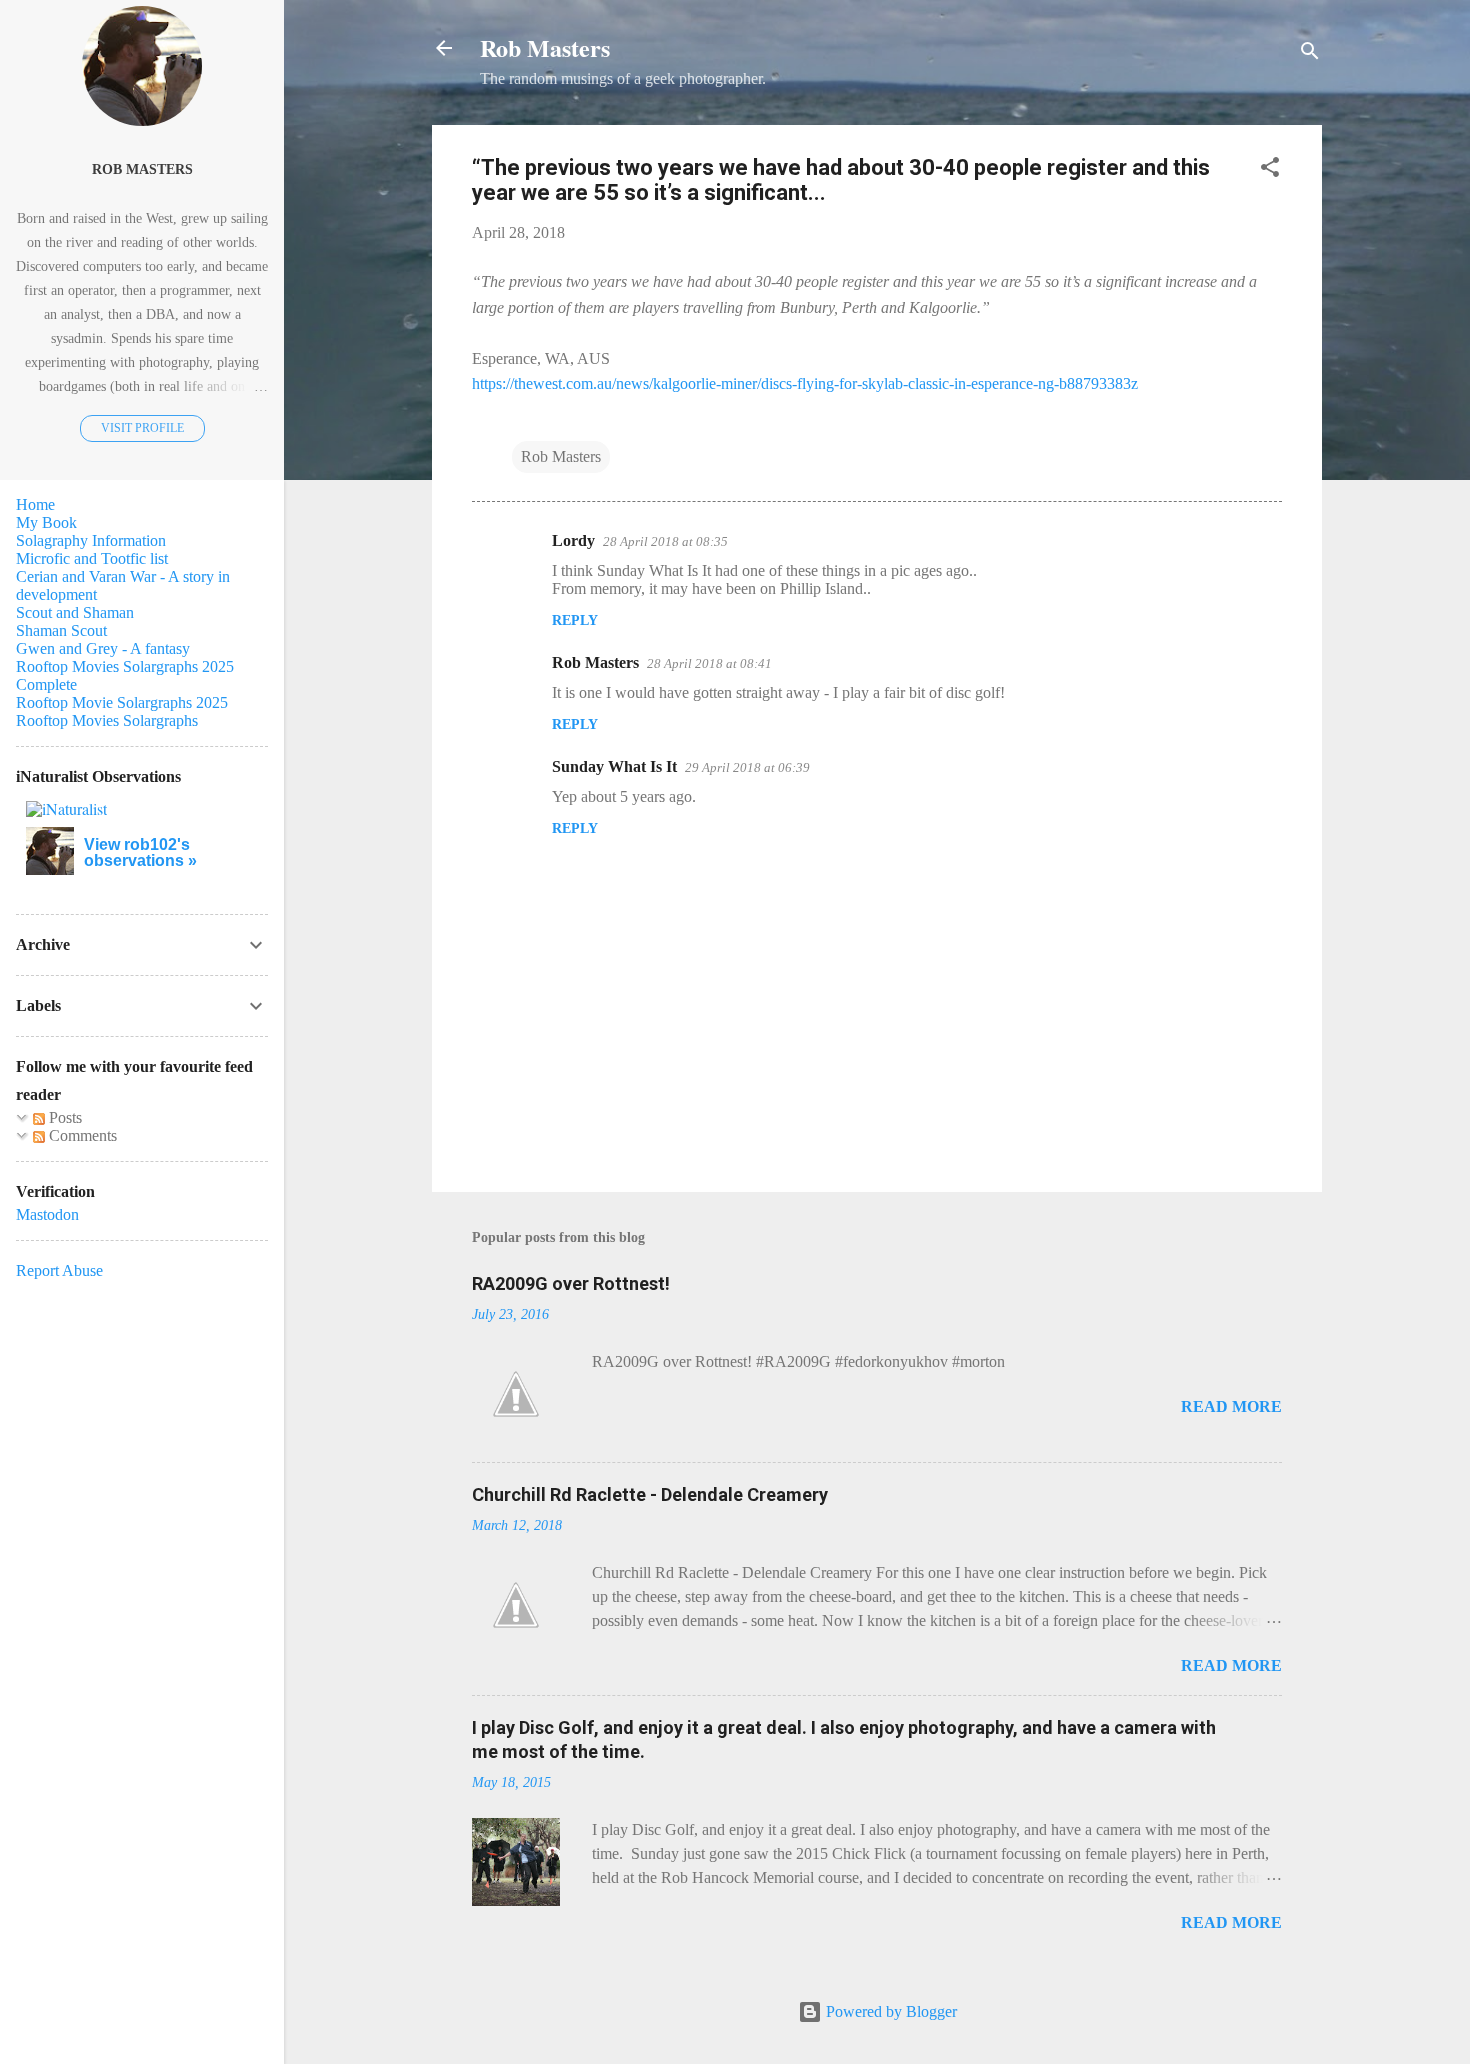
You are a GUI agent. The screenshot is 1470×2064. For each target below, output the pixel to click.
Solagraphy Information (91, 540)
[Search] (1310, 54)
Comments (81, 1135)
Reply (575, 620)
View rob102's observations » (140, 852)
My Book (46, 522)
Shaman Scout (61, 630)
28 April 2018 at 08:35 (665, 541)
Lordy (573, 540)
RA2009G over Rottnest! (571, 1283)
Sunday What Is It (614, 766)
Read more (1231, 1406)
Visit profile (142, 428)
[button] (1270, 170)
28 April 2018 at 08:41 (709, 663)
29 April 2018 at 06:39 (747, 767)
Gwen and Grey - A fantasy (103, 648)
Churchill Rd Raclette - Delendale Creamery (650, 1494)
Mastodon (47, 1214)
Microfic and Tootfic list (92, 558)
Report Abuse (59, 1270)
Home (35, 504)
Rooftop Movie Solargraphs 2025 (122, 702)
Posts (63, 1117)
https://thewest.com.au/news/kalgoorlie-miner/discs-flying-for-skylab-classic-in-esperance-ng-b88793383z (805, 383)
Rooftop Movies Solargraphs (107, 720)
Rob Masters (545, 47)
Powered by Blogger (889, 2011)
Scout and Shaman (75, 612)
